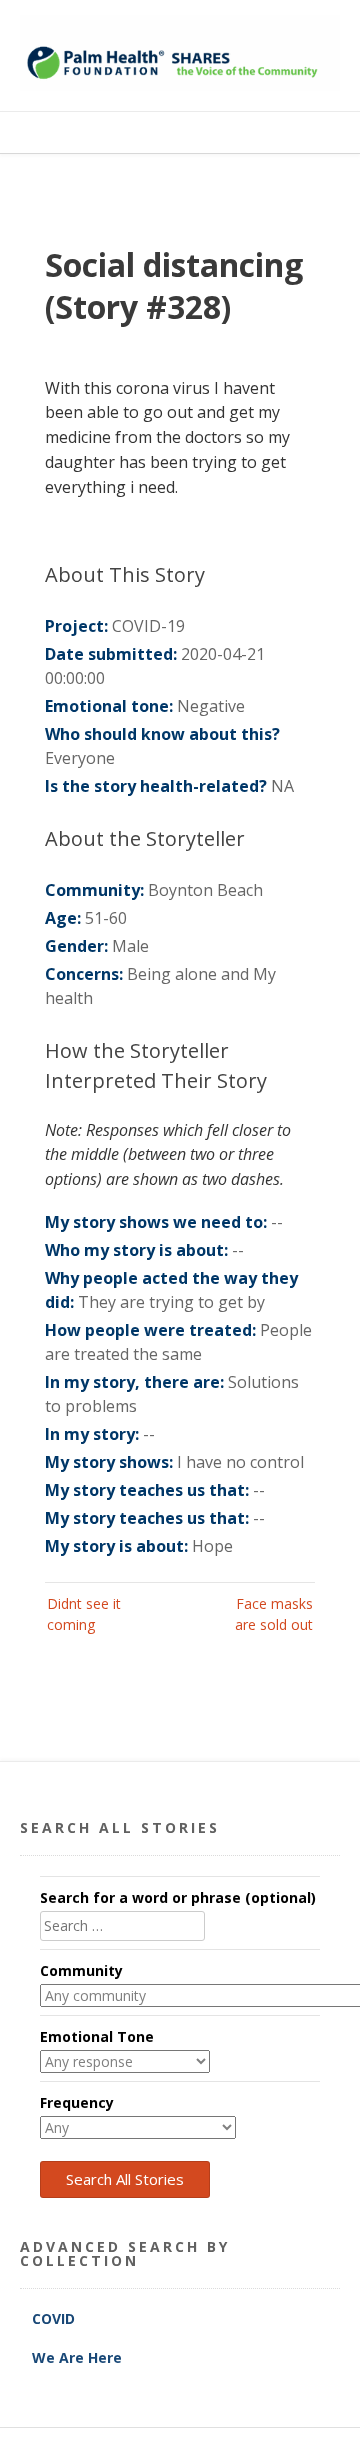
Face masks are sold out (274, 1614)
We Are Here (77, 2357)
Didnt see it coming (84, 1614)
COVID (55, 2318)
